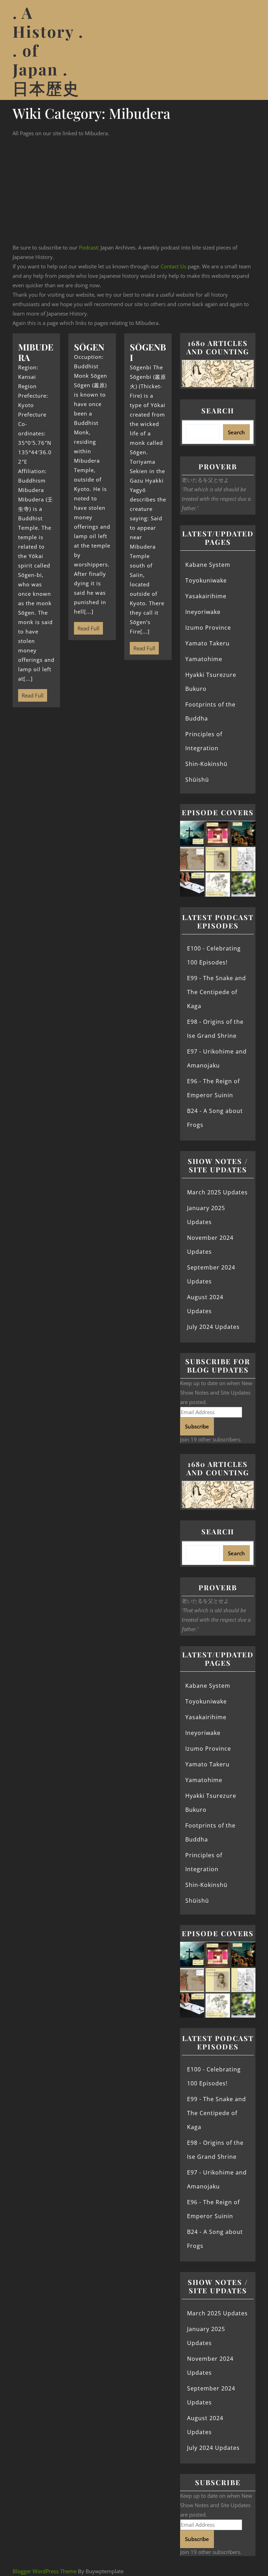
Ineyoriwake (203, 612)
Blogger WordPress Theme (44, 2571)
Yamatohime (204, 659)
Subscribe (197, 1426)
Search (218, 410)
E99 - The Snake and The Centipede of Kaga (217, 992)
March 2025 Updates (217, 1192)
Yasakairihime (206, 596)
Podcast (88, 247)
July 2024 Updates (213, 1327)
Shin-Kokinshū (206, 764)
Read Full (31, 694)
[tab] (247, 50)
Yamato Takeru (207, 643)
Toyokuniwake (206, 580)
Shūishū (197, 780)
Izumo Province (208, 628)
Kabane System (208, 565)
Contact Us (173, 266)
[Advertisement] (134, 190)
